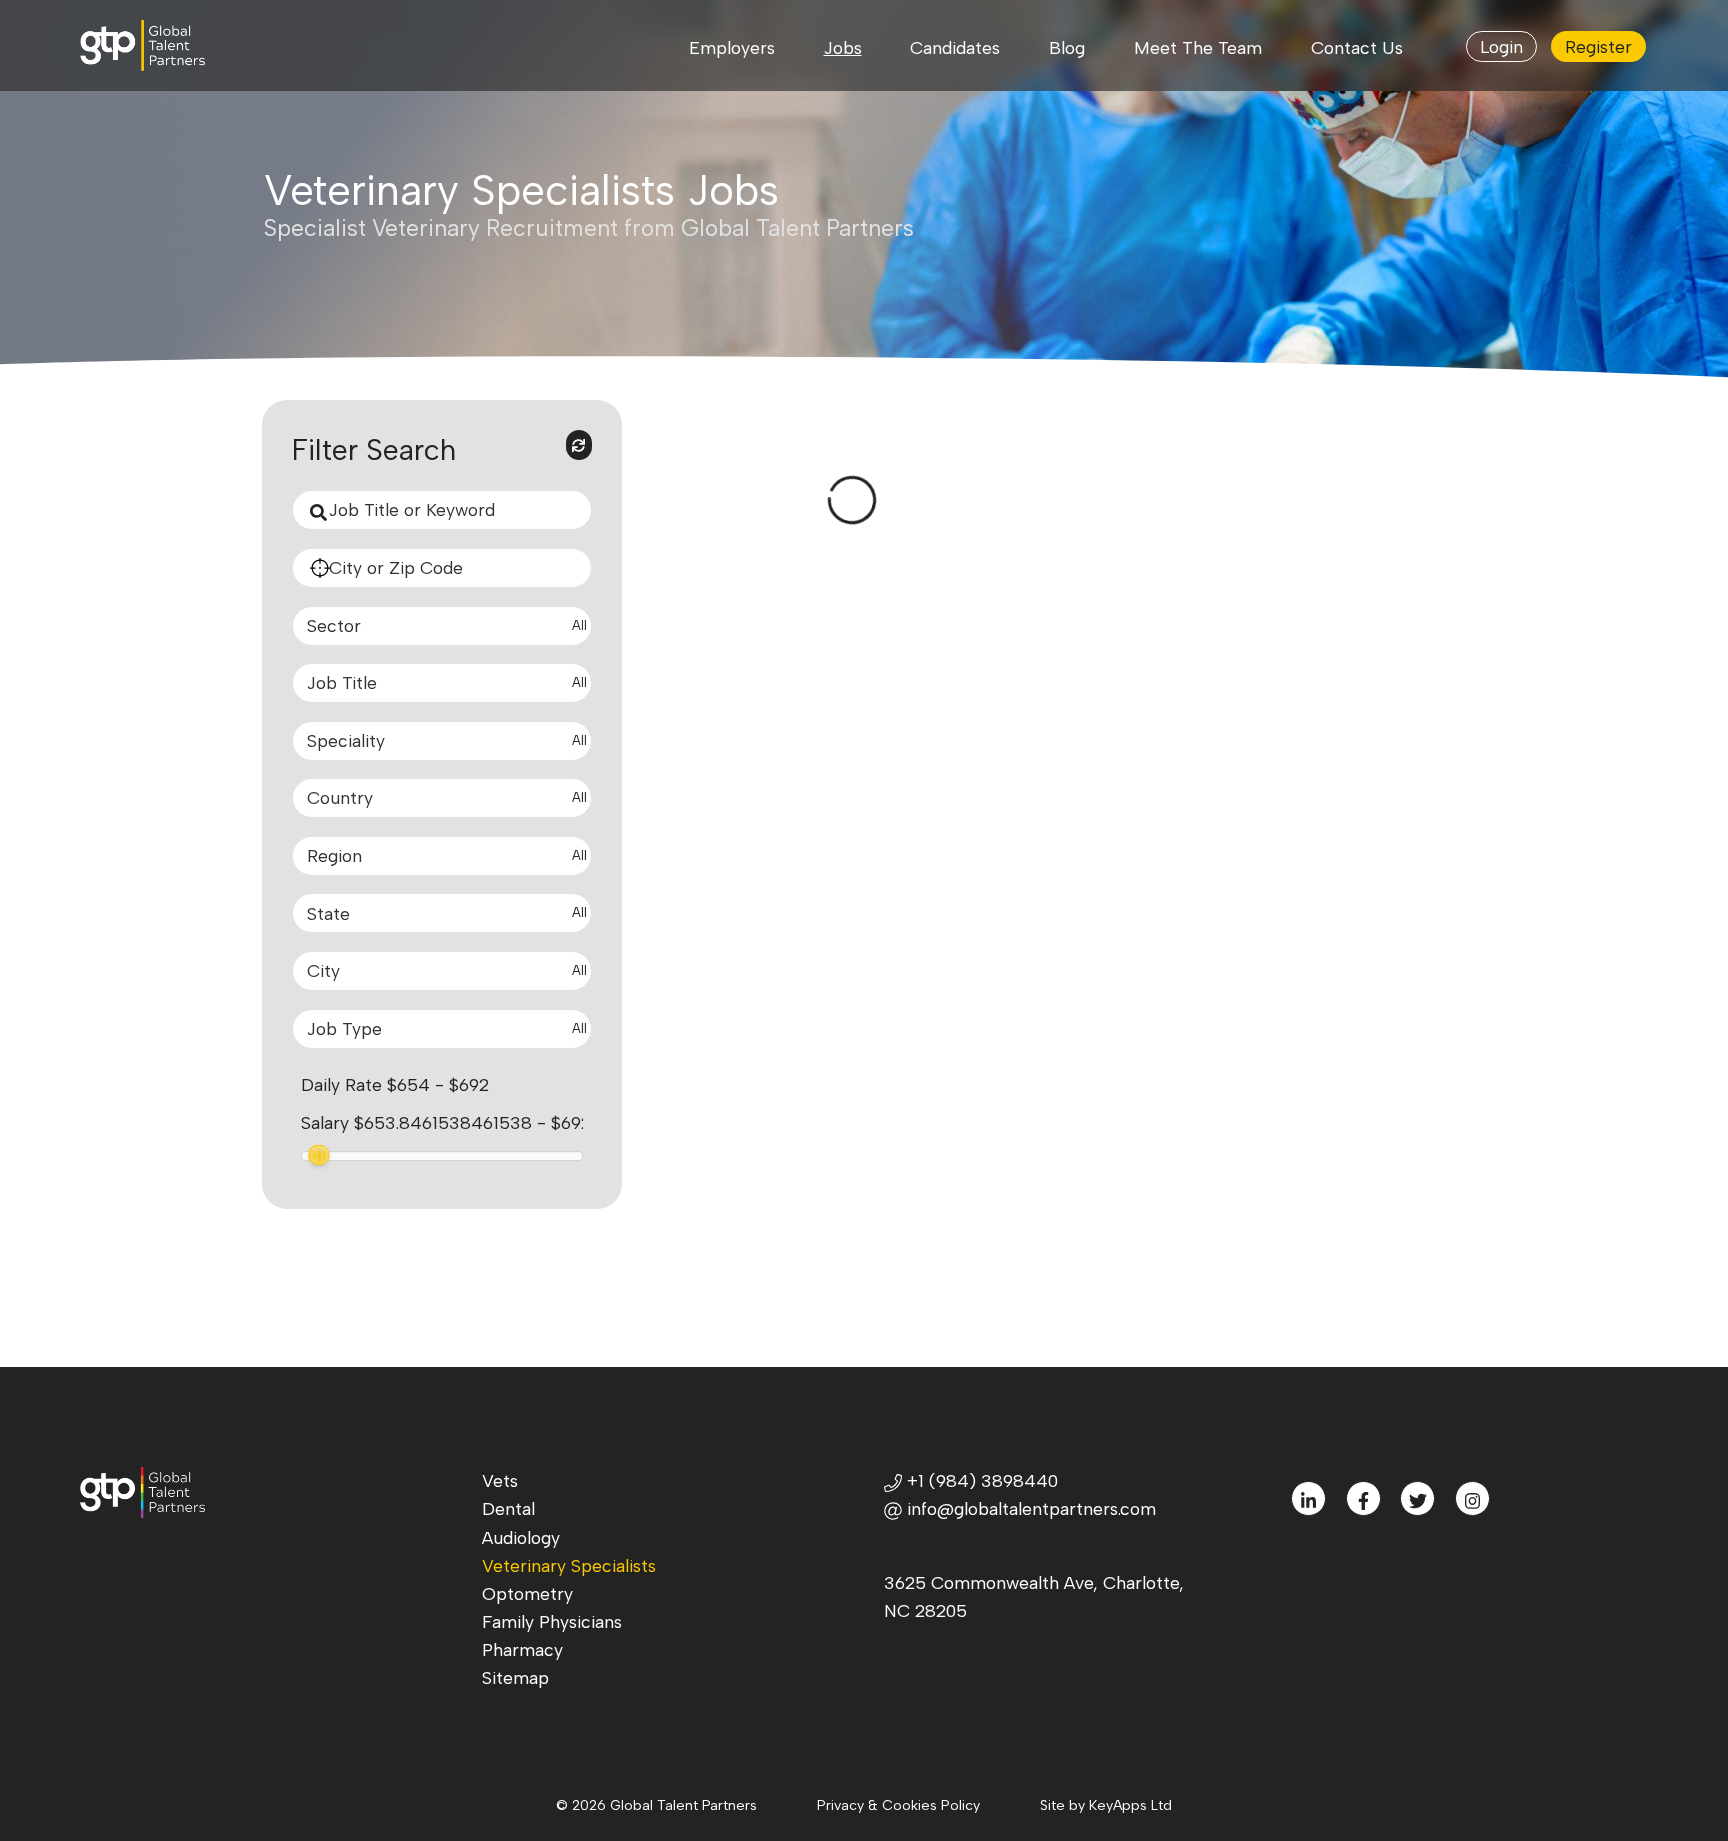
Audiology (521, 1537)
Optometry (527, 1593)
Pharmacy (522, 1649)
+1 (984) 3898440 (980, 1480)
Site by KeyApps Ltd (1106, 1805)
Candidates (955, 47)
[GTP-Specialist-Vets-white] (158, 45)
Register (1598, 46)
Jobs (843, 47)
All (579, 625)
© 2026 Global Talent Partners (656, 1805)
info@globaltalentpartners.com (1031, 1508)
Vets (500, 1480)
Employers (732, 47)
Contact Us (1357, 47)
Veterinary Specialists (569, 1565)
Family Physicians (552, 1621)
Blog (1067, 47)
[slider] (319, 1155)
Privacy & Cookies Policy (898, 1805)
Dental (508, 1508)
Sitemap (515, 1677)
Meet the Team (1198, 47)
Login (1501, 46)
